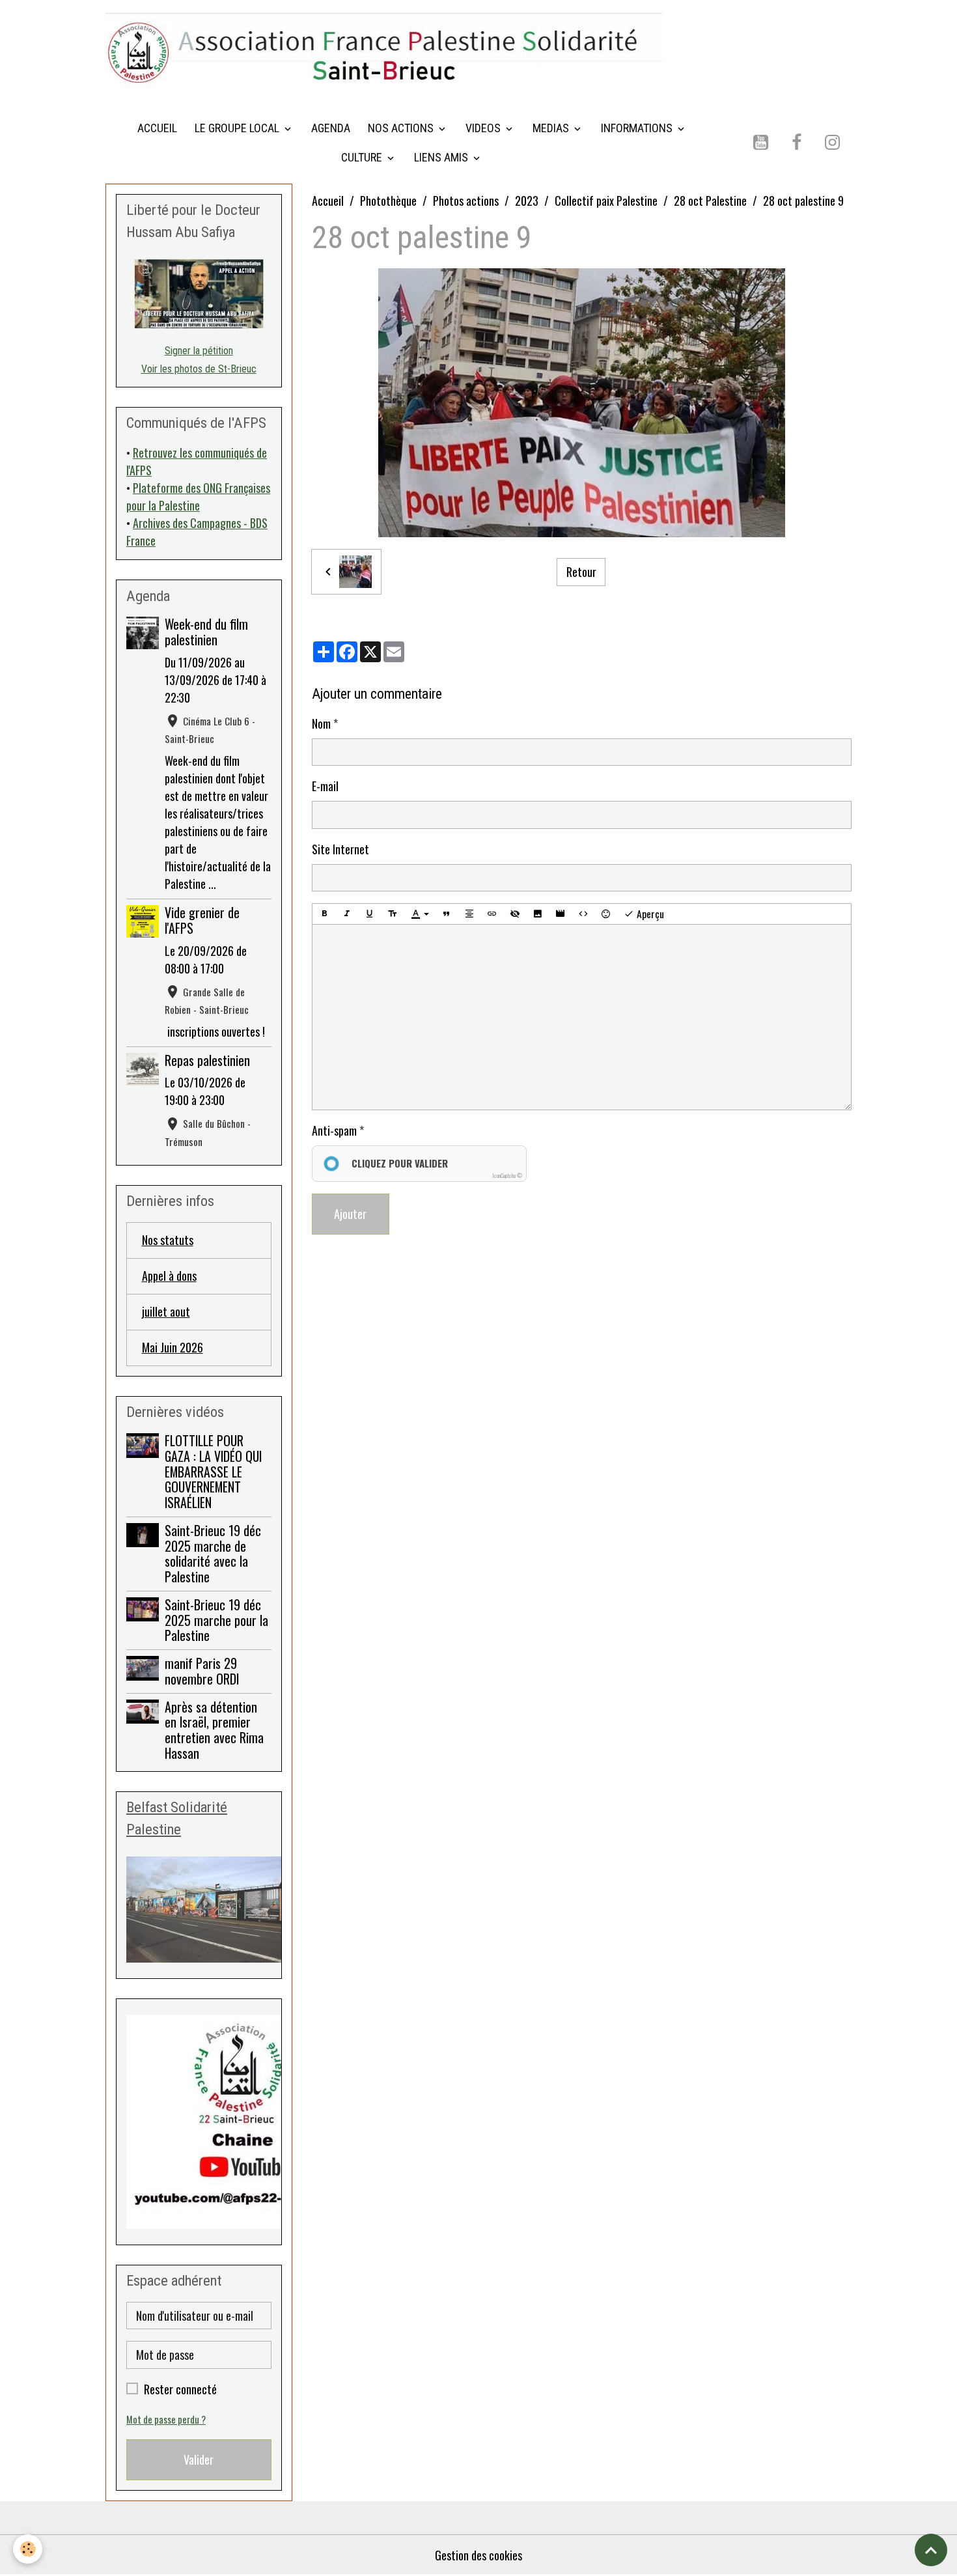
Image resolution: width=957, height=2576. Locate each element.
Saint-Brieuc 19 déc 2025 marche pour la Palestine (216, 1620)
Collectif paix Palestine (606, 201)
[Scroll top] (931, 2550)
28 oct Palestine (710, 201)
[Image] (538, 914)
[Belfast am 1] (199, 1910)
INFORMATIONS (638, 128)
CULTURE (363, 157)
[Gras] (324, 914)
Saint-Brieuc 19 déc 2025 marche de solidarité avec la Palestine (213, 1553)
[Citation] (447, 914)
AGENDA (331, 128)
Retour (581, 572)
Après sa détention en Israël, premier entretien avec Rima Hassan (214, 1730)
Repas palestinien (207, 1060)
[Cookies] (28, 2549)
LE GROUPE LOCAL (238, 128)
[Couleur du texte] (420, 914)
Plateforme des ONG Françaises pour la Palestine (198, 497)
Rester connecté (180, 2389)
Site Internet (340, 849)
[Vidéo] (561, 914)
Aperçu (649, 914)
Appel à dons (169, 1276)
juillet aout (166, 1311)
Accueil (328, 201)
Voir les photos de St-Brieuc (199, 369)
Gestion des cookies (478, 2555)
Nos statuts (168, 1240)
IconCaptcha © (507, 1175)
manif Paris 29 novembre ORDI (202, 1671)
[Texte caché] (515, 914)
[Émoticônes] (606, 914)
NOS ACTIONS (402, 128)
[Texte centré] (469, 914)
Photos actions (466, 201)
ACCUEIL (157, 128)
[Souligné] (370, 914)
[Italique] (347, 914)
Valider (199, 2459)
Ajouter (350, 1214)
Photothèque (388, 201)
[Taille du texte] (393, 914)
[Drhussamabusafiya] (199, 294)
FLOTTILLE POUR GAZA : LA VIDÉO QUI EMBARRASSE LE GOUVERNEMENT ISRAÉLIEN (213, 1471)
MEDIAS (552, 128)
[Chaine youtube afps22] (199, 2122)
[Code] (583, 914)
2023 (527, 201)
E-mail (325, 786)
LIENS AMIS (442, 157)
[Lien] (492, 914)
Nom (321, 723)
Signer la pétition (199, 351)
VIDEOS (484, 128)
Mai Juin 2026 (173, 1347)
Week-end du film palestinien (206, 632)
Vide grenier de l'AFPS (202, 920)
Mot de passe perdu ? (166, 2419)
